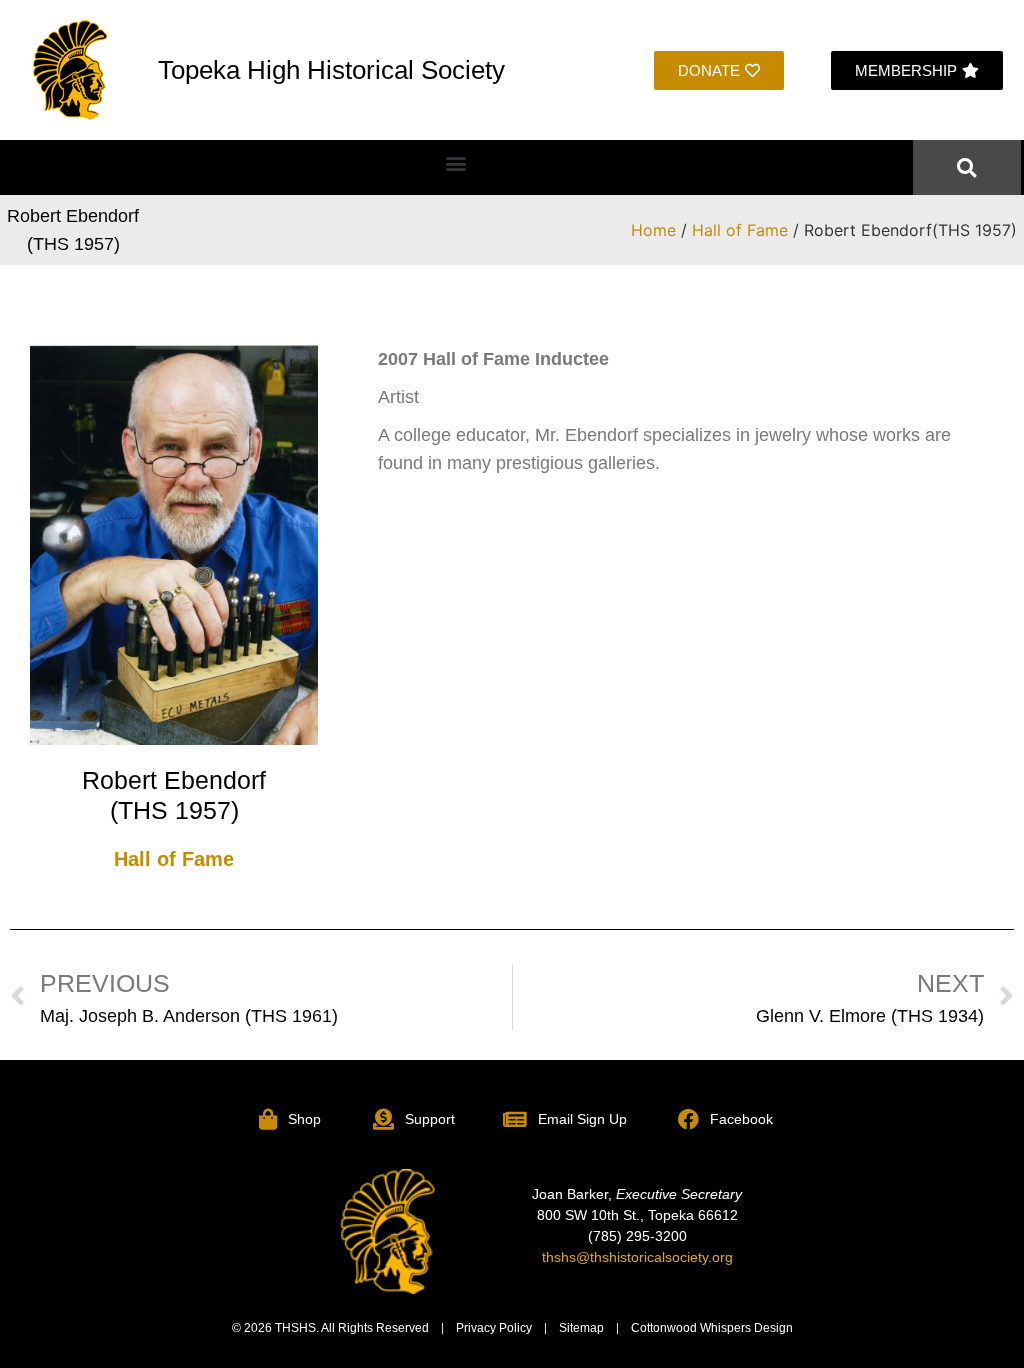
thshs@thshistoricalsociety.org (637, 1257)
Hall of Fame (740, 230)
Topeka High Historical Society (331, 70)
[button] (456, 162)
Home (653, 230)
